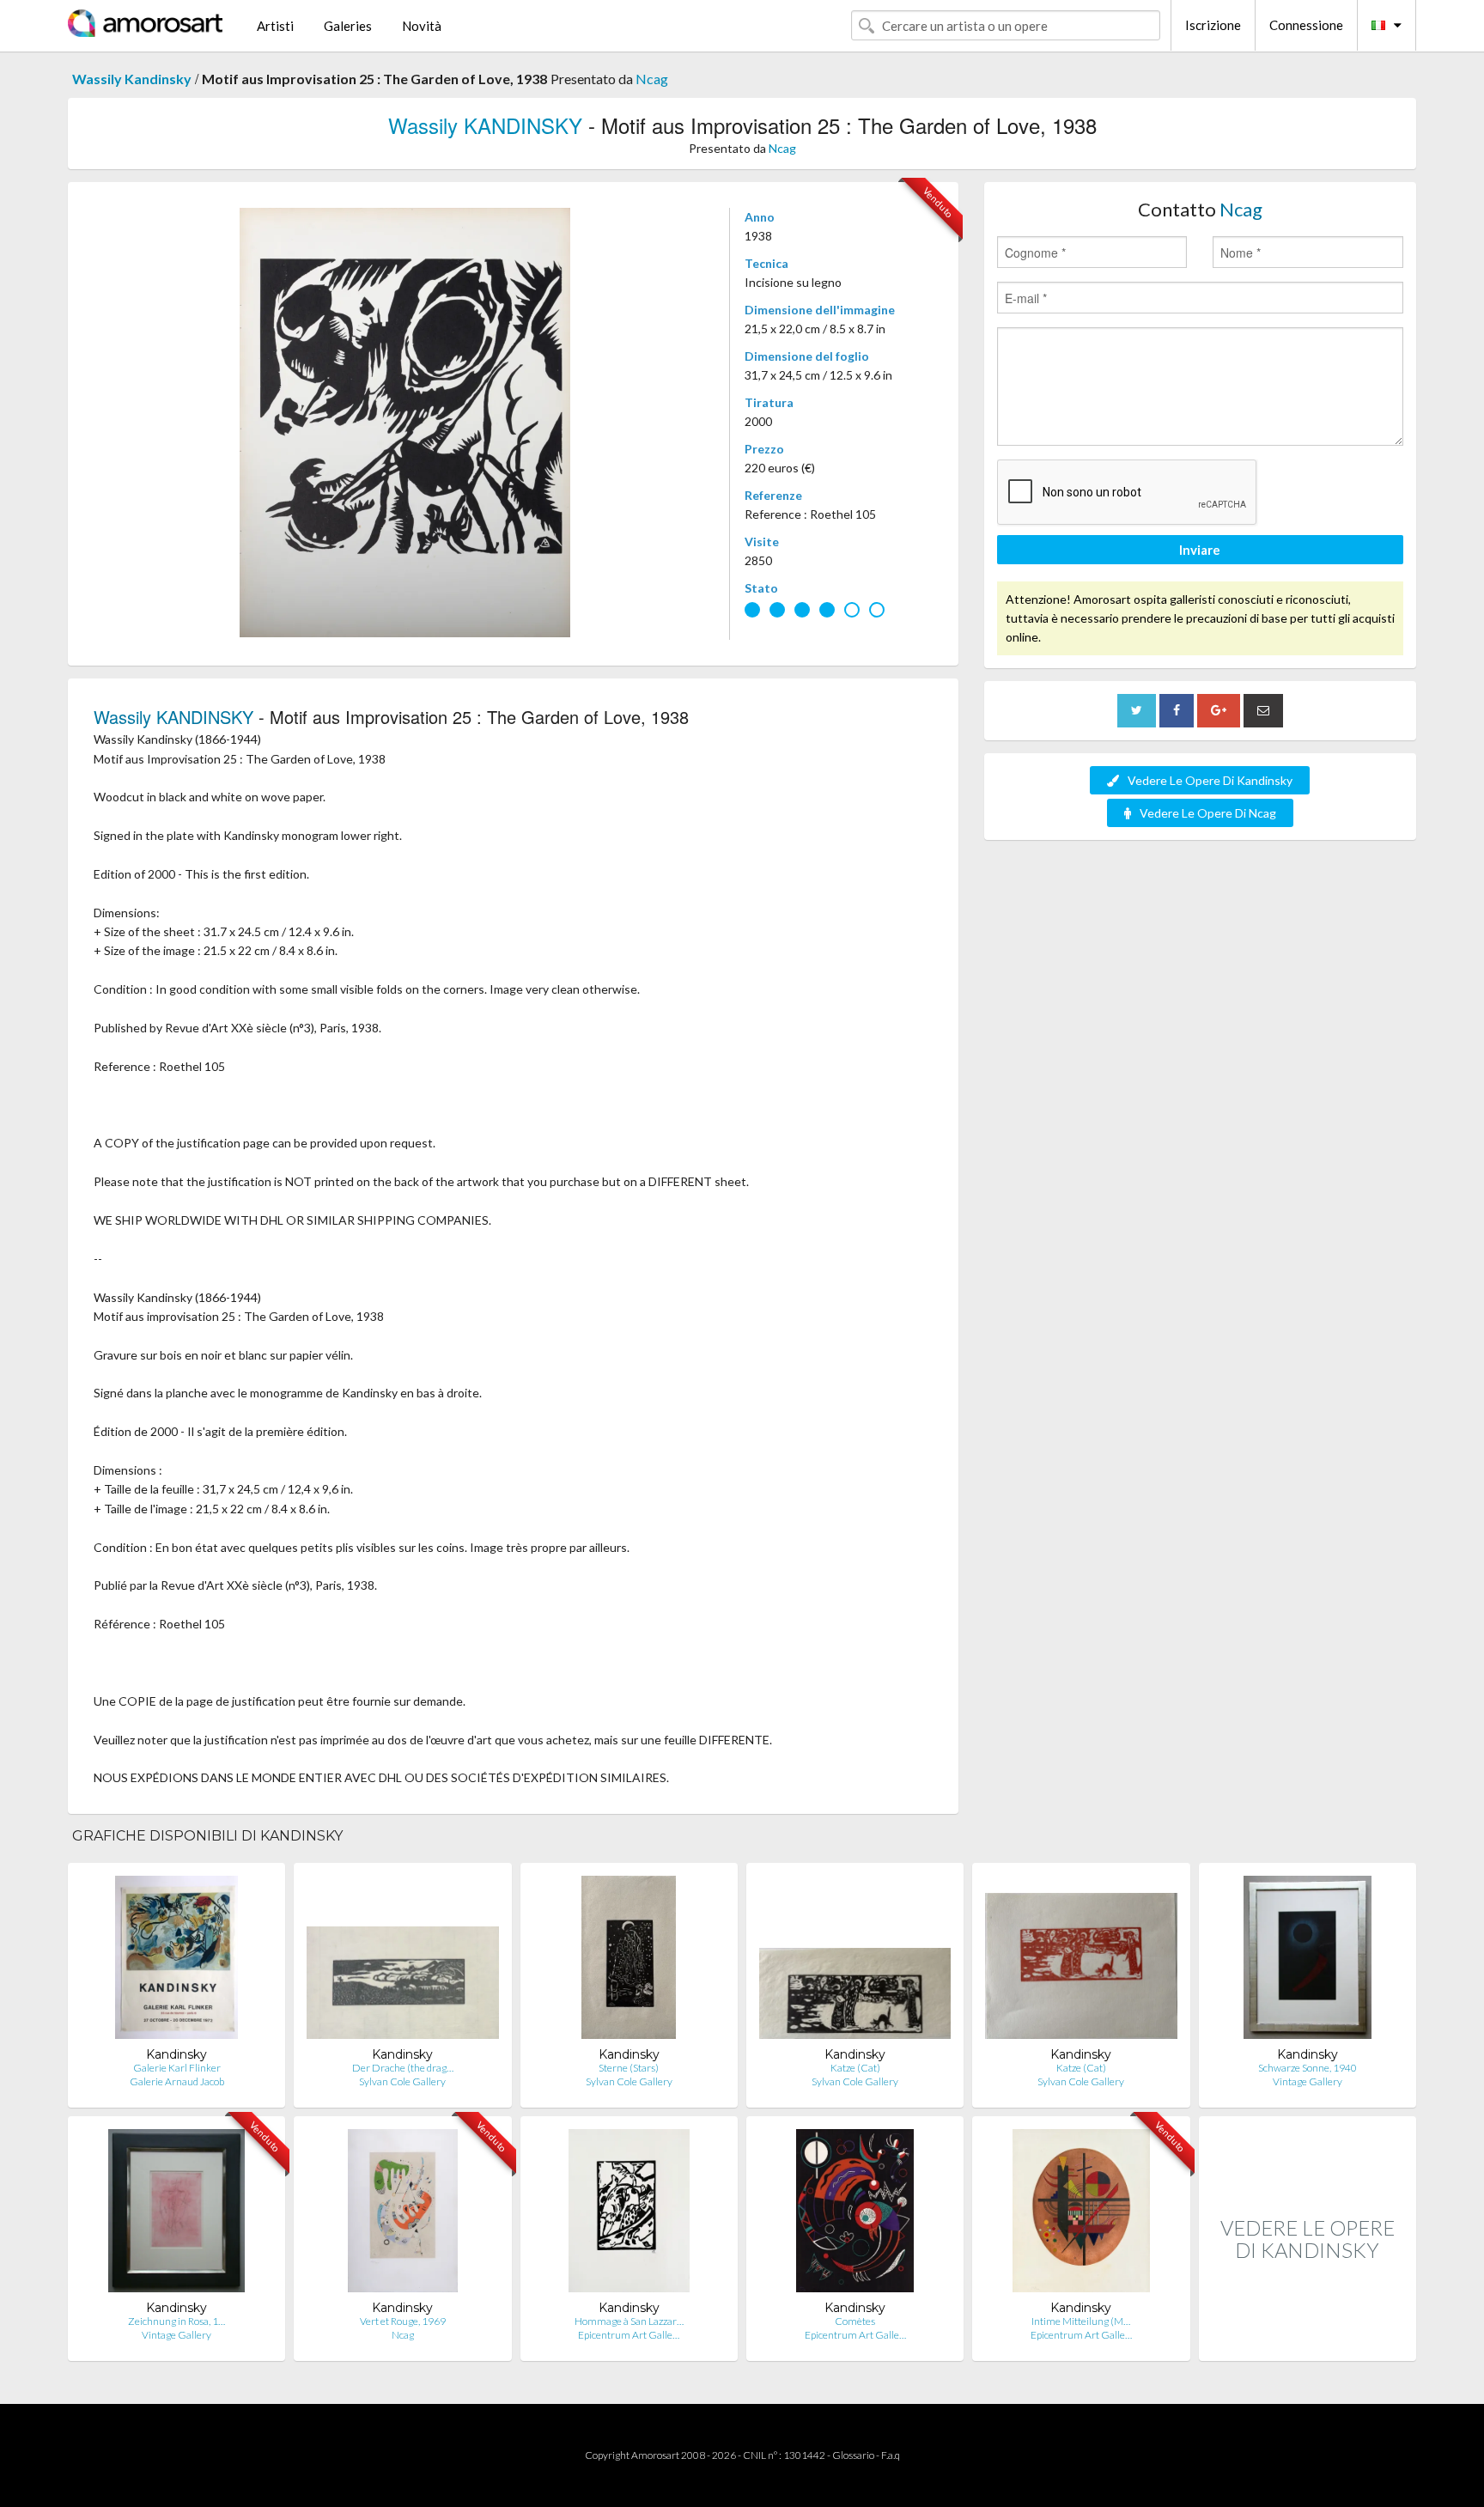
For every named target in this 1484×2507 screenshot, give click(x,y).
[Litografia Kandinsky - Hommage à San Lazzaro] (629, 2215)
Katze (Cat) (855, 2068)
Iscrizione (1213, 25)
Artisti (275, 26)
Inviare (1200, 550)
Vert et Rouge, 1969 (403, 2321)
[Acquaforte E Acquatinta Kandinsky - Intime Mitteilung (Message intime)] (1081, 2215)
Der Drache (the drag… (403, 2068)
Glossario (853, 2455)
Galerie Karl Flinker (177, 2068)
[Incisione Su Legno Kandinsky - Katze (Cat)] (855, 1961)
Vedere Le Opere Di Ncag (1208, 813)
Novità (422, 26)
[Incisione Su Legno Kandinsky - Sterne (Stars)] (629, 1961)
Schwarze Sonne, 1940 (1308, 2068)
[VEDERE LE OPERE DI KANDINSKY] (1308, 2343)
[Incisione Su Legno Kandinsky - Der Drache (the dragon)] (402, 1961)
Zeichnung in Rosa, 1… (176, 2321)
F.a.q (891, 2455)
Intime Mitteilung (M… (1081, 2321)
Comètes (855, 2321)
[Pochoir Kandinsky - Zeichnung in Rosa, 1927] (177, 2215)
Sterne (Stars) (629, 2068)
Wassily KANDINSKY (485, 125)
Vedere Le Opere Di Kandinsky (1210, 780)
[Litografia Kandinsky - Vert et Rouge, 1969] (402, 2215)
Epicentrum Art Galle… (629, 2335)
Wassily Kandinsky (132, 79)
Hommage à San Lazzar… (629, 2321)
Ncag (652, 79)
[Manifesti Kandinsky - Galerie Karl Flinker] (176, 1961)
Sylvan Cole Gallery (402, 2081)
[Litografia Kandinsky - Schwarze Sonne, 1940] (1308, 1961)
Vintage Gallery (1308, 2081)
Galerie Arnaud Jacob (177, 2081)
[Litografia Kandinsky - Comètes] (855, 2215)
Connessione (1306, 25)
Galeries (348, 26)
